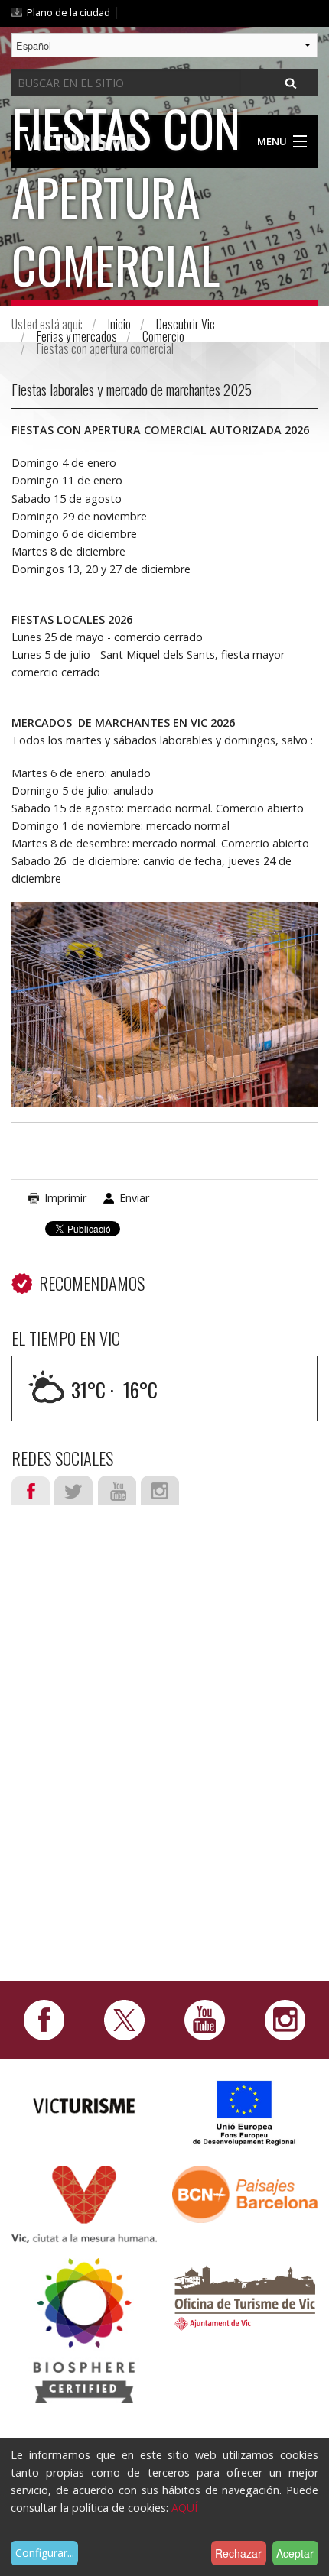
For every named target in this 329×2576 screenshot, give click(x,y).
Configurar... (45, 2553)
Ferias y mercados (77, 336)
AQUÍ (184, 2508)
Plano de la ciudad (68, 12)
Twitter (73, 1491)
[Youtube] (205, 2019)
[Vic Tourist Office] (245, 2296)
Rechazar (238, 2553)
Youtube (117, 1491)
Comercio (163, 336)
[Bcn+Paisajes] (245, 2193)
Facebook (31, 1491)
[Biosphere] (84, 2330)
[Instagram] (285, 2019)
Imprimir (65, 1198)
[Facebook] (44, 2019)
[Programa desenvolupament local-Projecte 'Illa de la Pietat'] (245, 2113)
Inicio (119, 324)
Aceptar (295, 2553)
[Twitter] (124, 2019)
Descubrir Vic (186, 324)
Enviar (134, 1198)
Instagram (160, 1491)
